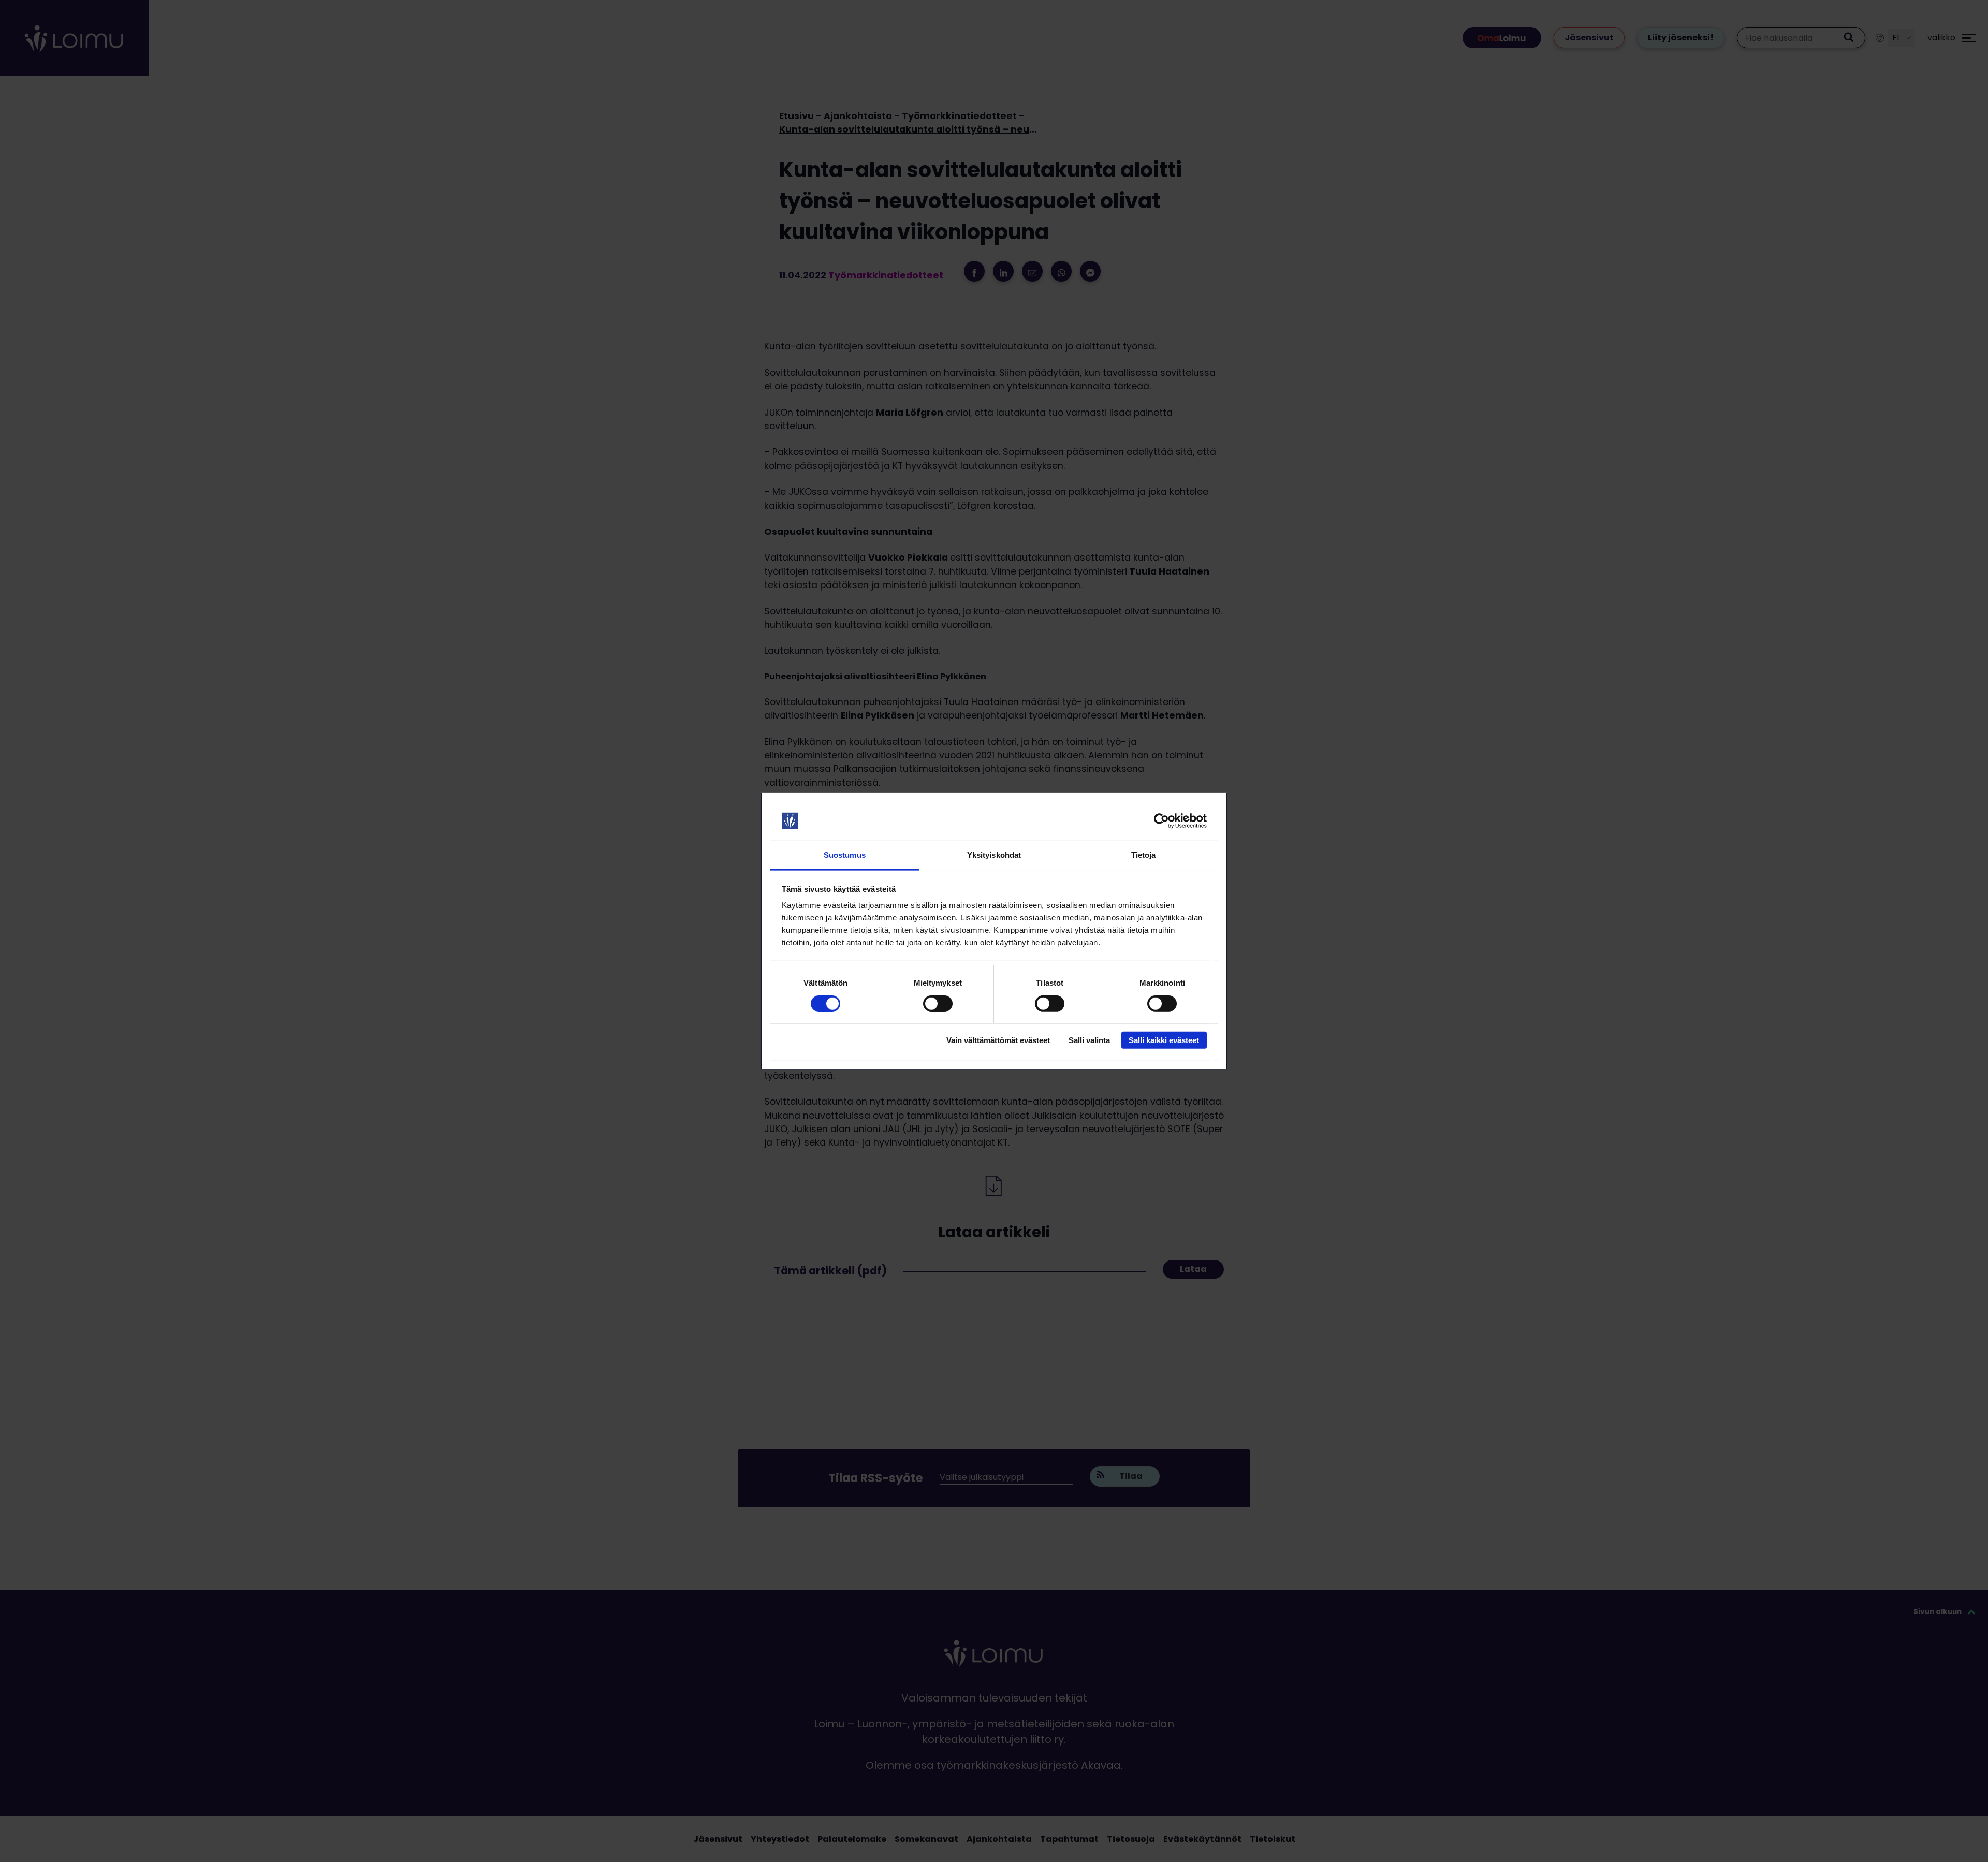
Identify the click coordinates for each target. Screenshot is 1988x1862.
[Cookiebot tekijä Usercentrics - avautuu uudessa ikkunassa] (1161, 821)
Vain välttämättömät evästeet (998, 1040)
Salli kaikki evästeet (1164, 1040)
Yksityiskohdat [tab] (994, 855)
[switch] (938, 1003)
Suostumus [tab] (845, 855)
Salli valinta (1089, 1040)
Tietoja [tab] (1144, 855)
